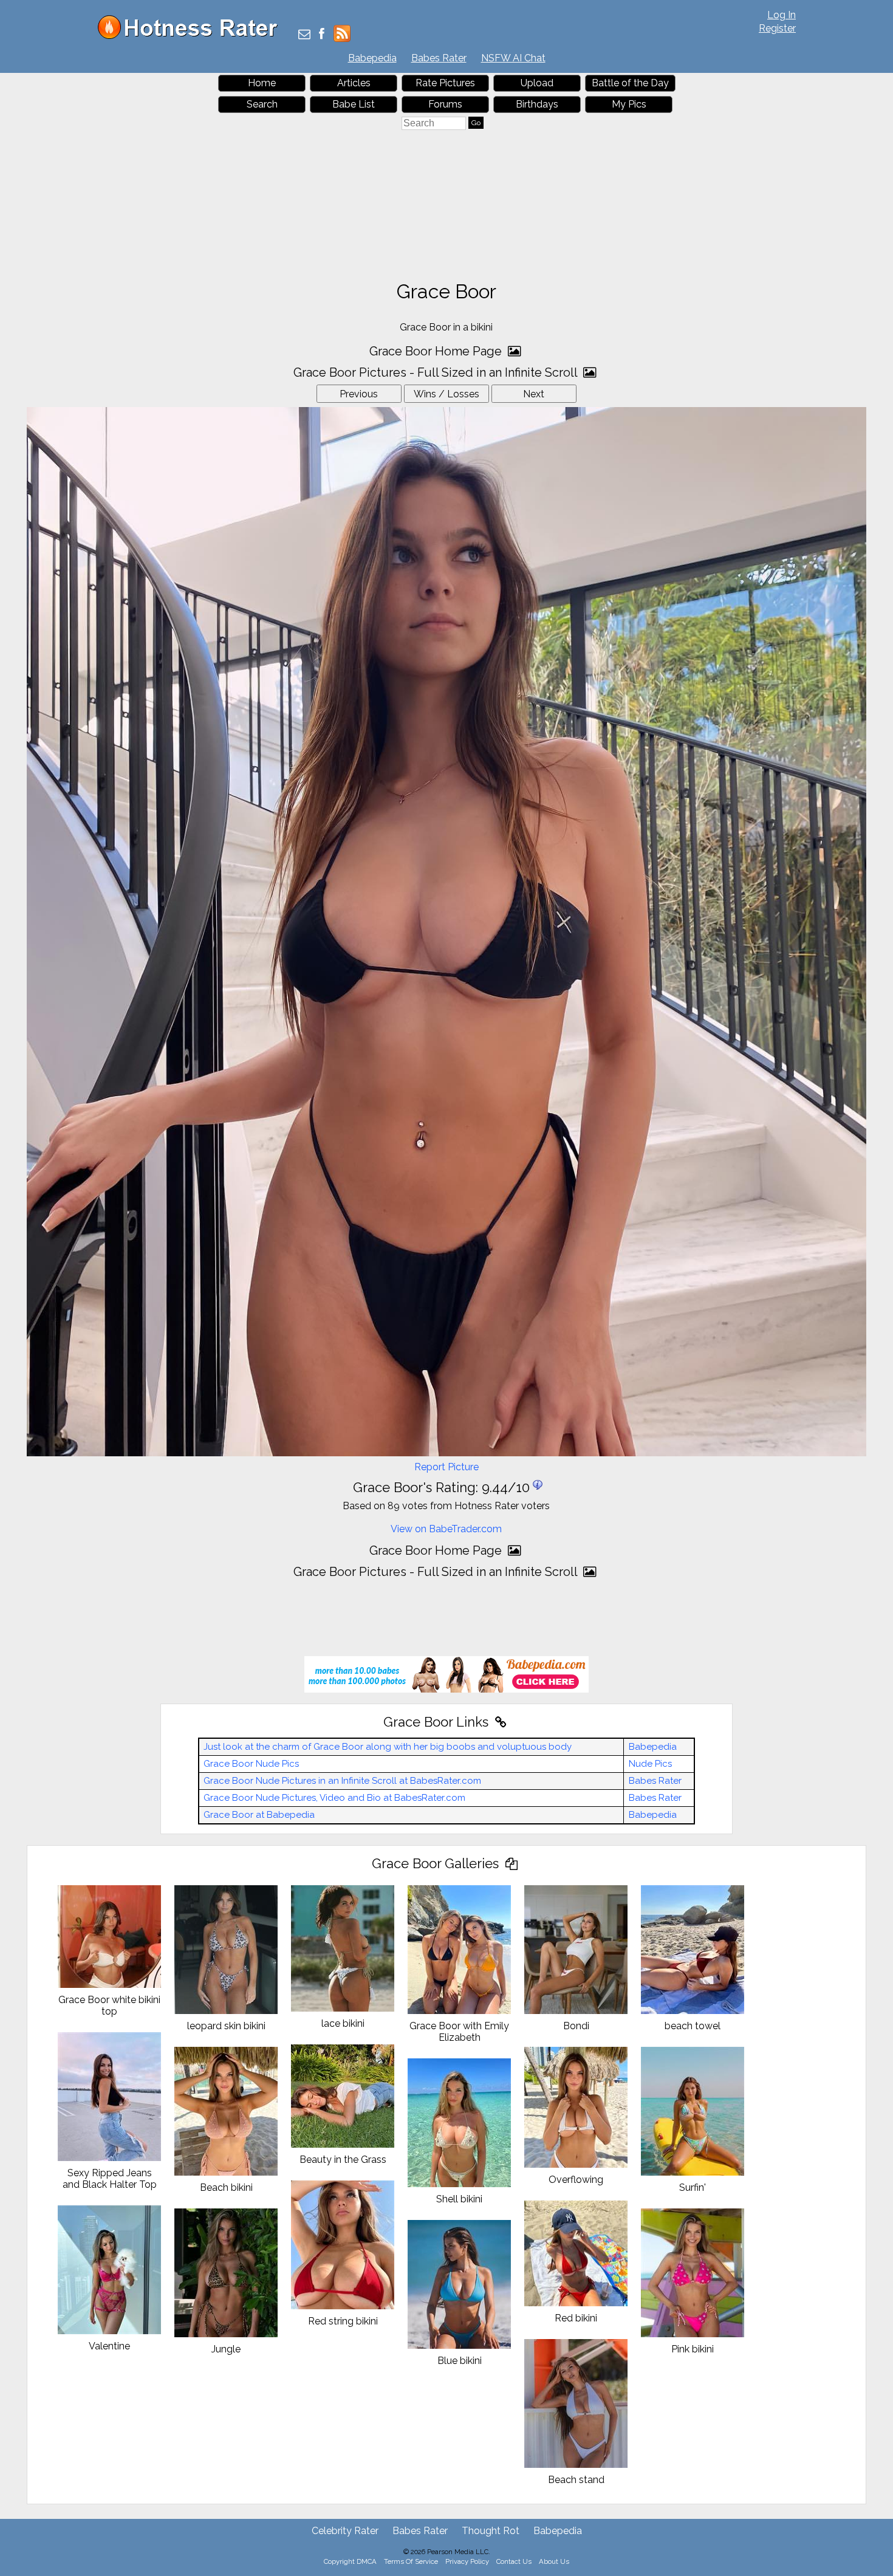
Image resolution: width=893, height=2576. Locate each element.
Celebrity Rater (345, 2531)
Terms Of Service (411, 2561)
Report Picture (446, 1467)
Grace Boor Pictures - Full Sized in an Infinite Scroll (437, 372)
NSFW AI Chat (513, 58)
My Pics (629, 104)
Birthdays (537, 104)
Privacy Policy (467, 2561)
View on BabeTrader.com (446, 1529)
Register (777, 28)
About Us (554, 2561)
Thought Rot (491, 2531)
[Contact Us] (304, 35)
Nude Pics (650, 1764)
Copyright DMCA (350, 2561)
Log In (782, 15)
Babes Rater (439, 58)
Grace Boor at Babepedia (259, 1815)
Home (262, 83)
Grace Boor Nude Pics (251, 1764)
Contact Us (514, 2561)
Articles (354, 83)
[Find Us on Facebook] (322, 35)
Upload (537, 83)
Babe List (354, 104)
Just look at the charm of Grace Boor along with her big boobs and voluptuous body (388, 1747)
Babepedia (372, 58)
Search (262, 104)
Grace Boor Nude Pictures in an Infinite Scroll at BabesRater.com (342, 1781)
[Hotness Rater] (192, 36)
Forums (445, 104)
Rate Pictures (445, 83)
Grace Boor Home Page (437, 351)
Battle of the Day (630, 83)
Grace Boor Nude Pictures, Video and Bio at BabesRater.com (334, 1798)
